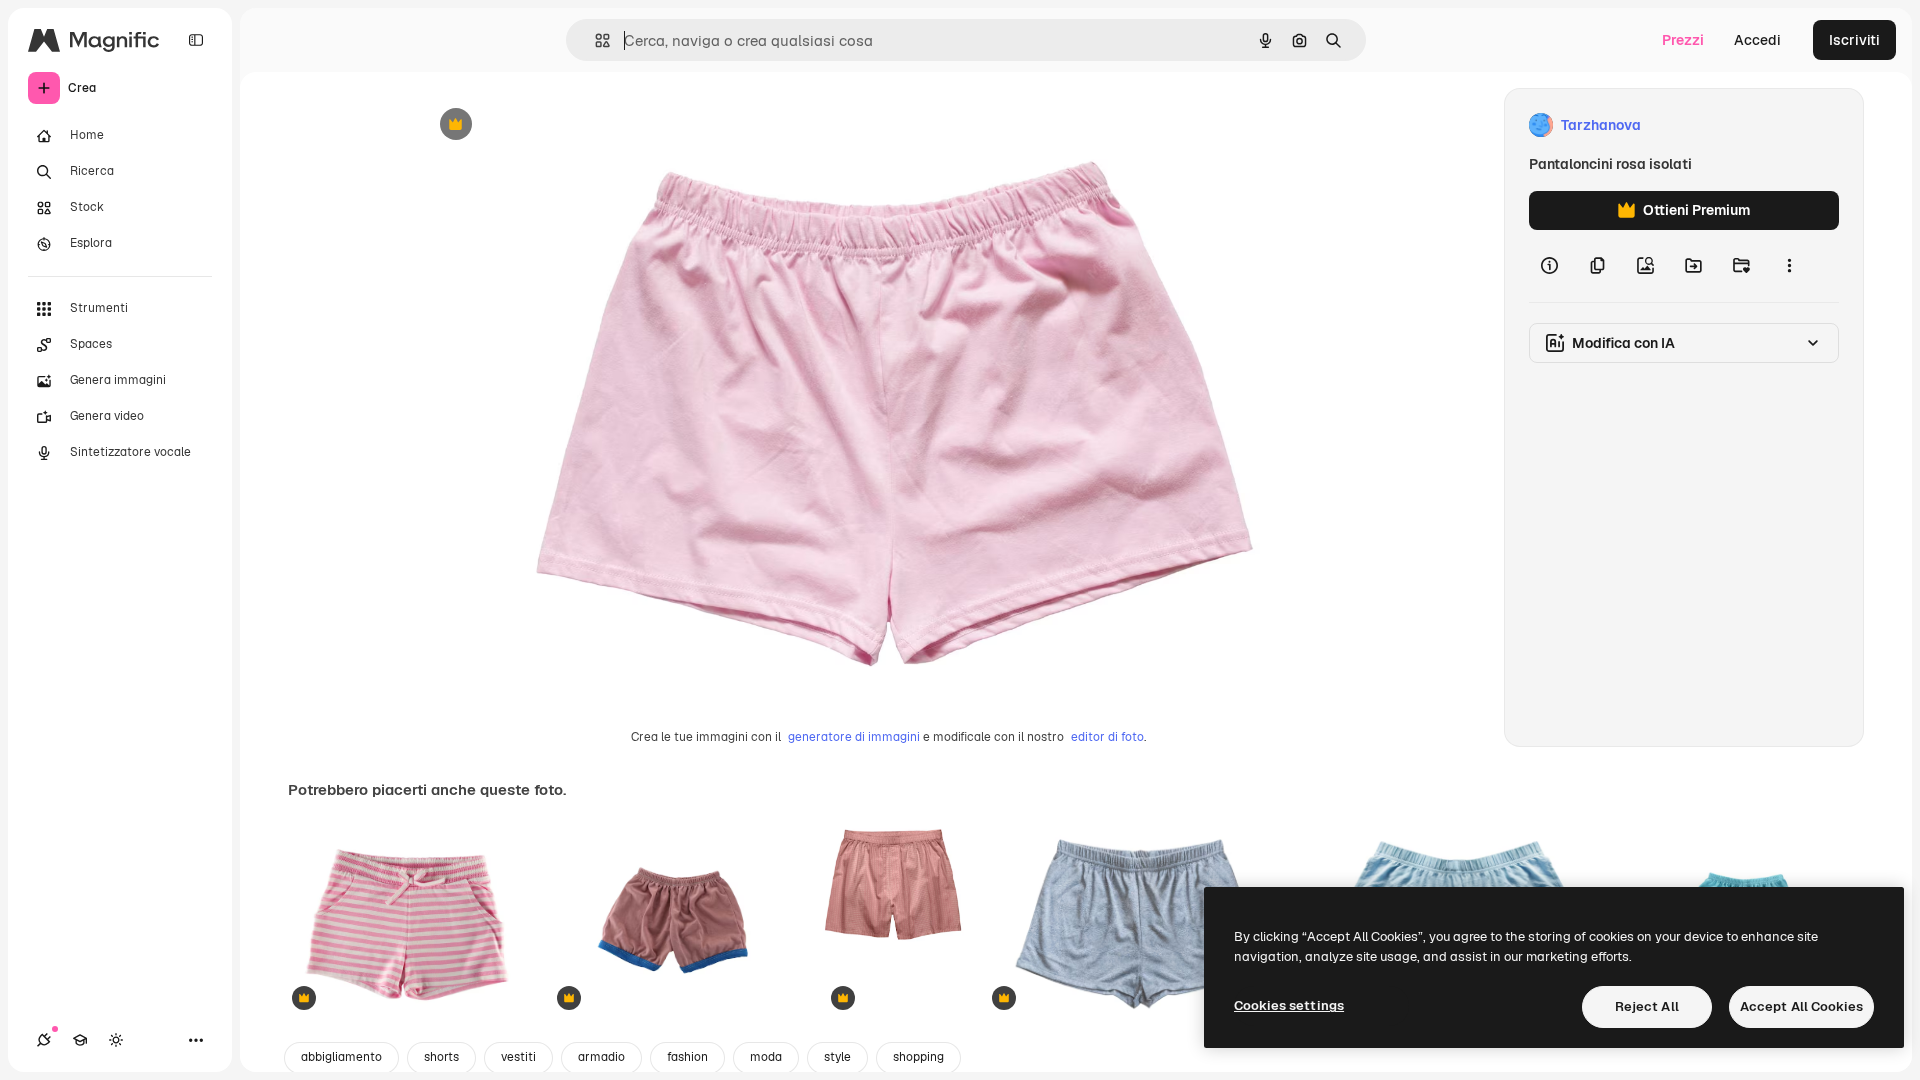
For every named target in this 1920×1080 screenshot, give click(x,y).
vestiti (518, 1057)
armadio (601, 1057)
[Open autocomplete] (594, 40)
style (837, 1057)
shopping (918, 1057)
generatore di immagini (854, 737)
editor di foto (1107, 737)
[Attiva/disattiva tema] (116, 1040)
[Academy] (80, 1040)
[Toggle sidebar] (196, 40)
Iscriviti (1854, 40)
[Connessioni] (44, 1040)
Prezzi (1683, 40)
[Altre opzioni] (1789, 266)
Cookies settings (1289, 1005)
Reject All (1647, 1006)
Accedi (1757, 40)
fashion (687, 1057)
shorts (441, 1057)
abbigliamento (341, 1057)
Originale (552, 125)
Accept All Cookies (1801, 1006)
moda (766, 1057)
